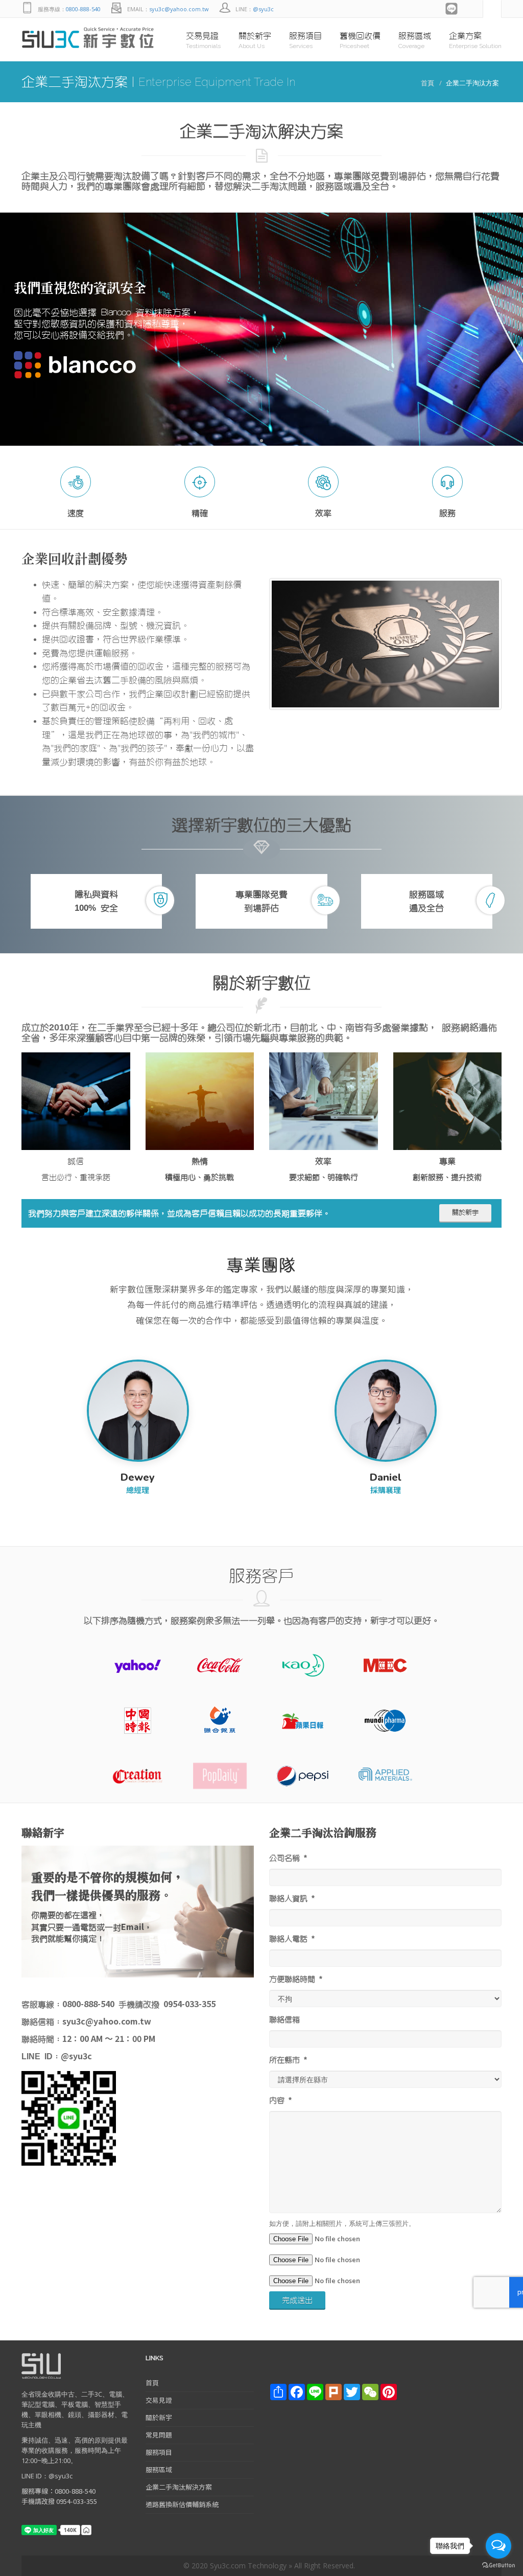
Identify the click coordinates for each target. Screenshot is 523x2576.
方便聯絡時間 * (296, 1979)
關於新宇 (465, 1213)
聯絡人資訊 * (292, 1899)
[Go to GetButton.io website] (498, 2566)
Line (452, 9)
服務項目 (159, 2452)
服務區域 (159, 2469)
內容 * (280, 2100)
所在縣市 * (288, 2060)
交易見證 (159, 2400)
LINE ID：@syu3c (47, 2476)
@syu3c (263, 9)
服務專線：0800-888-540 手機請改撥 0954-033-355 (59, 2496)
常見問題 (159, 2435)
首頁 (427, 83)
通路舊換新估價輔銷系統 (182, 2504)
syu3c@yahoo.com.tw (179, 9)
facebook (472, 9)
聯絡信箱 (284, 2020)
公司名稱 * (288, 1858)
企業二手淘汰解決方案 (179, 2487)
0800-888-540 (83, 9)
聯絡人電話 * (292, 1939)
